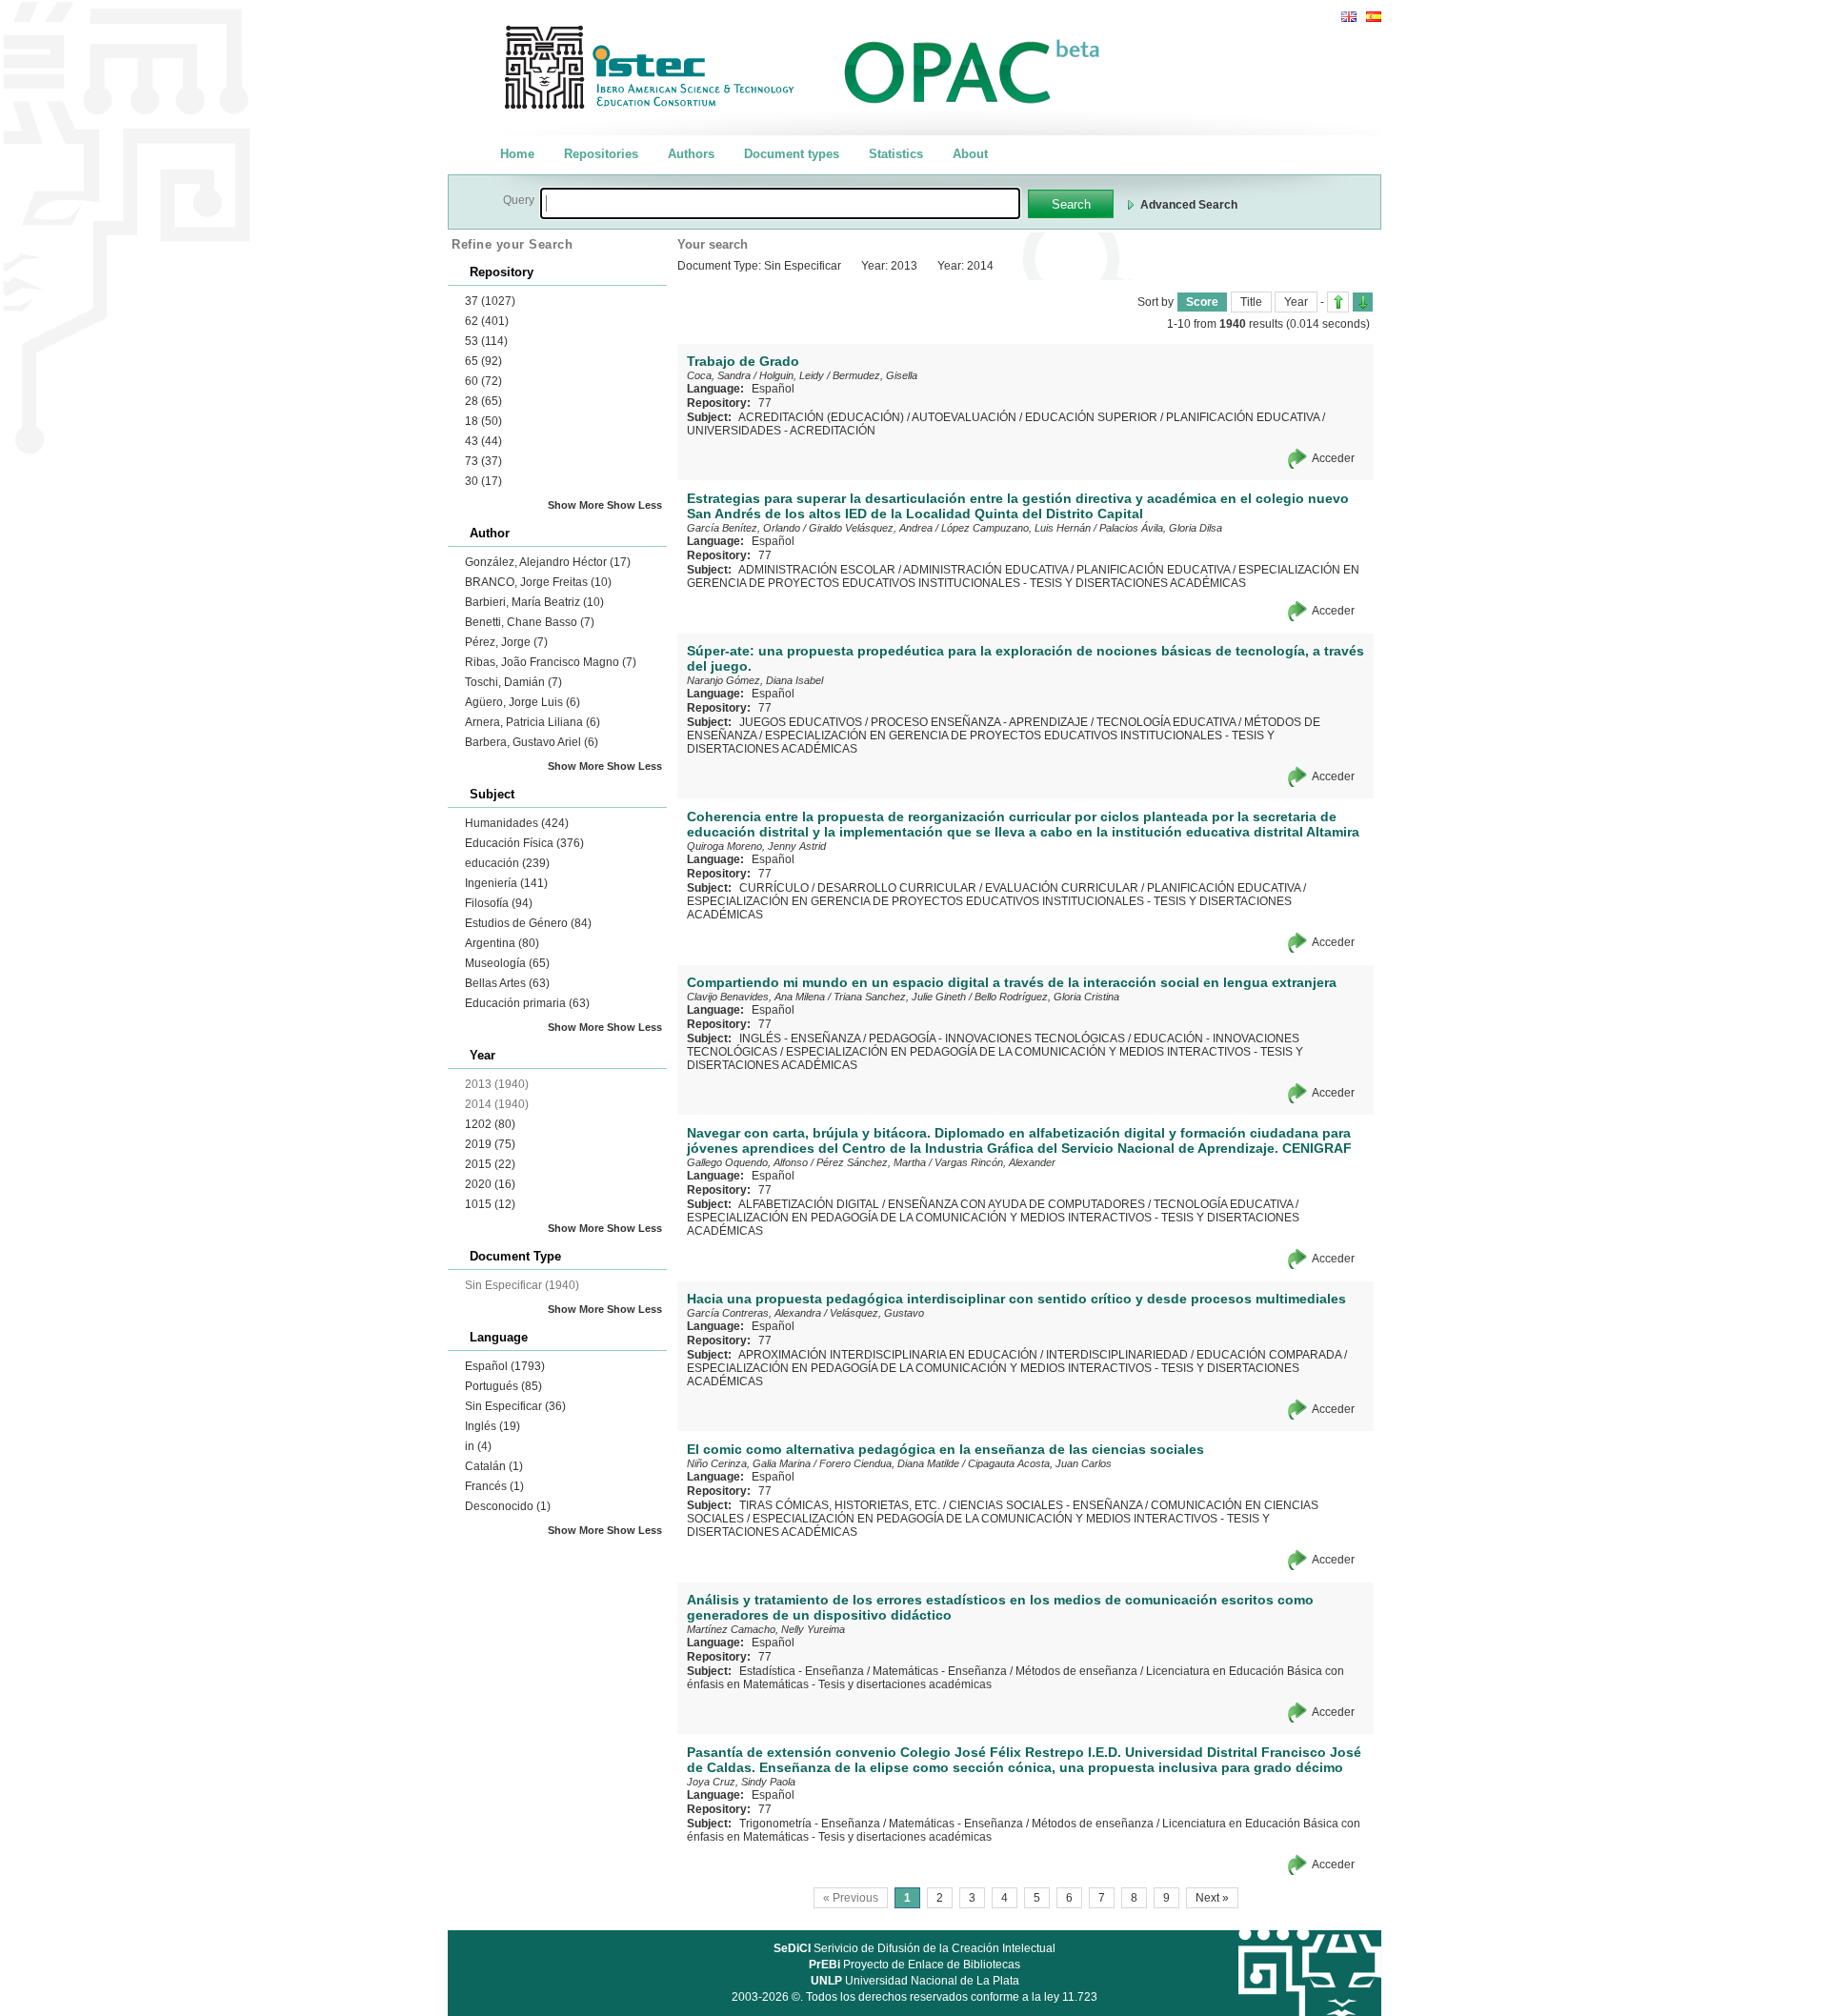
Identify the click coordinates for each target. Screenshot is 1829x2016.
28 (483, 401)
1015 (490, 1204)
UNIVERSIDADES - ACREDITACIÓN (781, 431)
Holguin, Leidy (792, 375)
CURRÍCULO (774, 888)
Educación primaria (527, 1003)
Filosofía (499, 903)
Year (1296, 302)
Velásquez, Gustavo (877, 1313)
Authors (691, 154)
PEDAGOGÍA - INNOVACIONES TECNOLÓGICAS (997, 1038)
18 (483, 421)
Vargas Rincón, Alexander (995, 1162)
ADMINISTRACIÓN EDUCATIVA (985, 570)
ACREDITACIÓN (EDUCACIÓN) (821, 417)
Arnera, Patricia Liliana (533, 722)
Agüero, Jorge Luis (523, 702)
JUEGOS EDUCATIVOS (801, 722)
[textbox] (780, 203)
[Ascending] (1338, 302)
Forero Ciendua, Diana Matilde (889, 1463)
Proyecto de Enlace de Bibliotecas (914, 1965)
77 (765, 403)
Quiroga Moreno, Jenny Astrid (756, 846)
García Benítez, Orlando (744, 528)
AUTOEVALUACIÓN (964, 417)
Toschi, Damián (513, 682)
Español (505, 1366)
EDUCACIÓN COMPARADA (1269, 1355)
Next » (1212, 1898)
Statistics (896, 154)
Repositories (601, 154)
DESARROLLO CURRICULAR (897, 888)
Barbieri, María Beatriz (534, 602)
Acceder (1333, 458)
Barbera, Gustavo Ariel (532, 742)
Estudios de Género (528, 923)
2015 (490, 1164)
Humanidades (517, 823)
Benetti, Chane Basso (530, 622)
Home (517, 154)
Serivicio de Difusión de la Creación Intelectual (914, 1948)
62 (487, 321)
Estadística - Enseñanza (802, 1671)
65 (483, 361)
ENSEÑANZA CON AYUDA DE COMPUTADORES (1016, 1204)
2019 (490, 1144)
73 (483, 461)
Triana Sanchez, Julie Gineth (900, 997)
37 (490, 301)
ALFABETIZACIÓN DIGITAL (809, 1204)
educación (507, 863)
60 (483, 381)
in (478, 1446)
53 (486, 341)
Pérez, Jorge (506, 642)
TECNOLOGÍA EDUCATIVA (1166, 722)
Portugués (503, 1386)
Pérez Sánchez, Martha (871, 1162)
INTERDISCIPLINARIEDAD (1117, 1355)
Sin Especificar (515, 1406)
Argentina (502, 943)
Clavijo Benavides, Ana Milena (756, 997)
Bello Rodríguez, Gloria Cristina (1047, 997)
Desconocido (508, 1506)
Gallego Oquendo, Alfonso (747, 1162)
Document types (792, 154)
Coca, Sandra (719, 375)
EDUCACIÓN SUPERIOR (1091, 417)
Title (1251, 302)
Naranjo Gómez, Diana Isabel (755, 680)
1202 (490, 1124)
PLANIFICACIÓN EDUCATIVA (1243, 417)
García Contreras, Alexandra (754, 1313)
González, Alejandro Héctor (548, 562)
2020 (490, 1184)
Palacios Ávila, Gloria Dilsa (1161, 528)
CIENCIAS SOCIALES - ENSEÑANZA (1045, 1505)
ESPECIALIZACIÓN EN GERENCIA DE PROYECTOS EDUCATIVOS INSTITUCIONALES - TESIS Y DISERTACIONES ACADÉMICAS (1023, 576)
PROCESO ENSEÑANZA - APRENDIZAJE (979, 722)
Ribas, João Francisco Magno (551, 662)
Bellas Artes (507, 983)
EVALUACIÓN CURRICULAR (1062, 888)
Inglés (492, 1426)
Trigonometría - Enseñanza (810, 1824)
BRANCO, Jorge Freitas (538, 582)
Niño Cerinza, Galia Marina (749, 1463)
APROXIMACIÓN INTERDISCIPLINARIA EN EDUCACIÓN (888, 1355)
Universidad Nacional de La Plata (915, 1981)
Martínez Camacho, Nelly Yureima (766, 1629)
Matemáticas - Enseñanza (940, 1671)
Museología (507, 963)
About (970, 154)
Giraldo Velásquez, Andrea (871, 528)
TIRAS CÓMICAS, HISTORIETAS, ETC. (840, 1505)
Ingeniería (506, 883)
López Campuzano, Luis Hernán (1016, 528)
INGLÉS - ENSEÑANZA (800, 1038)
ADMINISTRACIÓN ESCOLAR (817, 570)
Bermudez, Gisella (875, 375)
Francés (494, 1486)
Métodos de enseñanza (1076, 1671)
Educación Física (524, 843)
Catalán (494, 1466)
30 (483, 481)
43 (483, 441)
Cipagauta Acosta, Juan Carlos (1040, 1463)
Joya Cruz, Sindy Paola (741, 1782)
